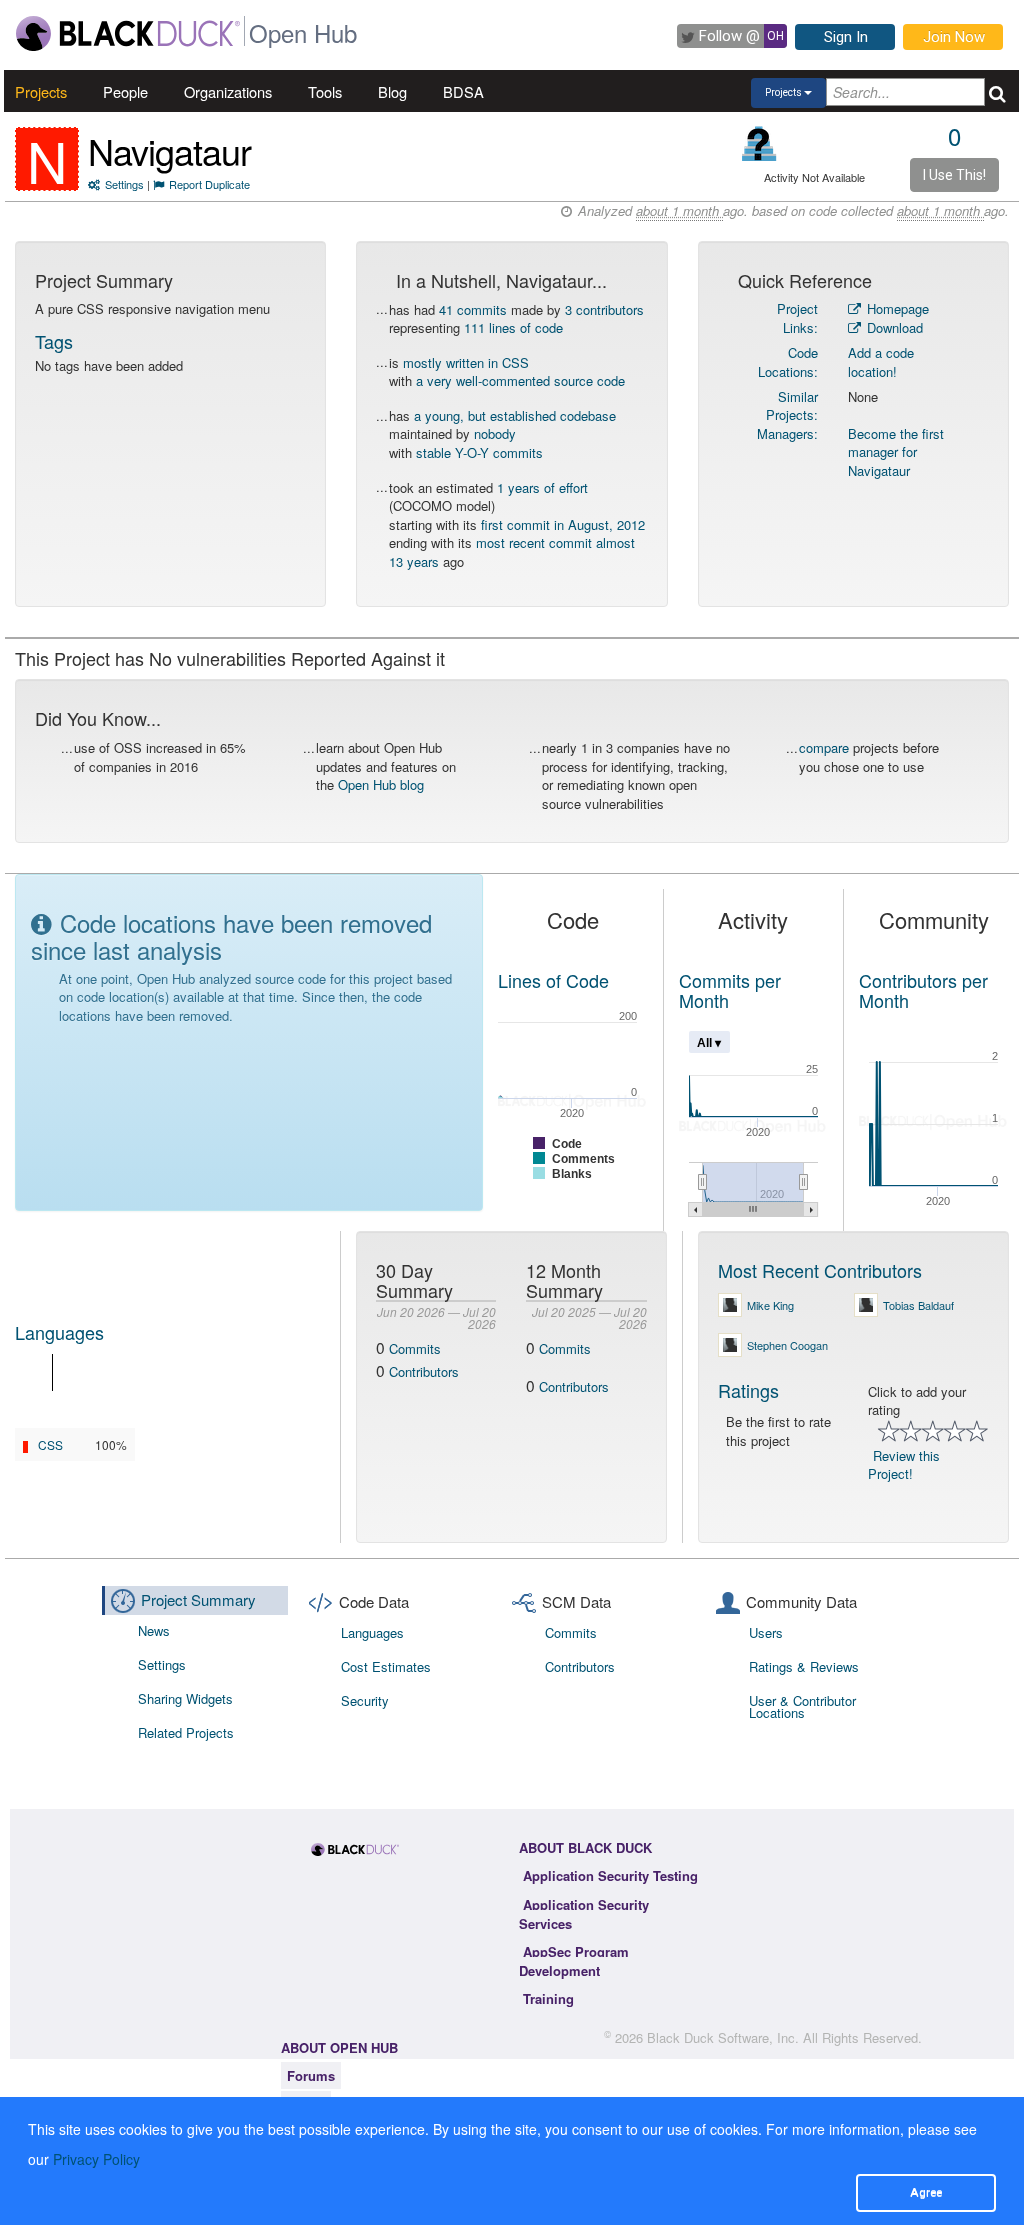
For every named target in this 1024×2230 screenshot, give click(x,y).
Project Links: (797, 318)
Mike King (770, 1305)
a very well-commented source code (520, 380)
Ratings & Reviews (804, 1666)
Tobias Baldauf (918, 1305)
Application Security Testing (610, 1875)
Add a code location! (881, 362)
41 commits (473, 309)
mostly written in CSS (466, 362)
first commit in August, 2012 (563, 524)
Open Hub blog (381, 784)
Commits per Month (730, 990)
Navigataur (169, 150)
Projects (41, 91)
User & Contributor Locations (802, 1706)
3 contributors (604, 309)
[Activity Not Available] (759, 143)
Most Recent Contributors (820, 1270)
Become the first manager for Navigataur (896, 452)
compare (824, 747)
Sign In (846, 37)
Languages (59, 1332)
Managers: (787, 433)
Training (548, 1998)
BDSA (463, 91)
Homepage (896, 308)
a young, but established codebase (515, 415)
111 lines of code (513, 327)
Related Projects (186, 1732)
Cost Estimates (386, 1666)
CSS (50, 1444)
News (154, 1630)
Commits (415, 1348)
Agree (926, 2192)
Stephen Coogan (787, 1345)
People (125, 91)
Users (766, 1632)
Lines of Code (553, 980)
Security (365, 1700)
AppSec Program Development (574, 1961)
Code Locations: (788, 362)
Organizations (228, 91)
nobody (495, 433)
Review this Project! (904, 1465)
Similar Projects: (792, 406)
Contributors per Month (923, 990)
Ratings (748, 1390)
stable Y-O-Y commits (479, 452)
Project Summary (198, 1599)
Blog (392, 91)
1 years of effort (542, 487)
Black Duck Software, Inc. (723, 2037)
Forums (311, 2075)
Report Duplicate (209, 184)
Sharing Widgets (185, 1698)
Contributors (424, 1371)
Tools (325, 91)
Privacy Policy (96, 2159)
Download (893, 327)
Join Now (954, 37)
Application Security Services (584, 1914)
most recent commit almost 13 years (512, 552)
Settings (124, 184)
